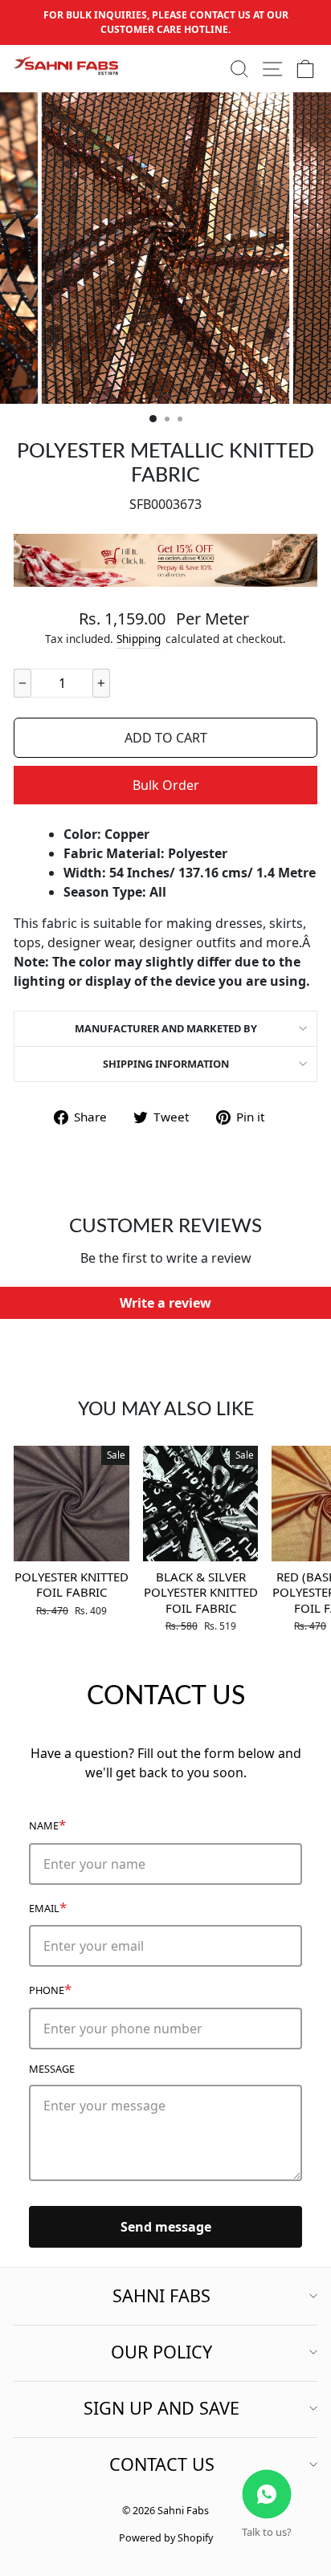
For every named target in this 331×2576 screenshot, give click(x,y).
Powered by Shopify (166, 2538)
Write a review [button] (165, 1303)
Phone (50, 1989)
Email (48, 1907)
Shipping (139, 639)
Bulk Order (166, 785)
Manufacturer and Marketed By (166, 1028)
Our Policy (161, 2352)
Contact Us (162, 2464)
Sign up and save (161, 2408)
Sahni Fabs (161, 2295)
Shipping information (166, 1064)
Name (47, 1824)
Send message (166, 2227)
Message (52, 2069)
